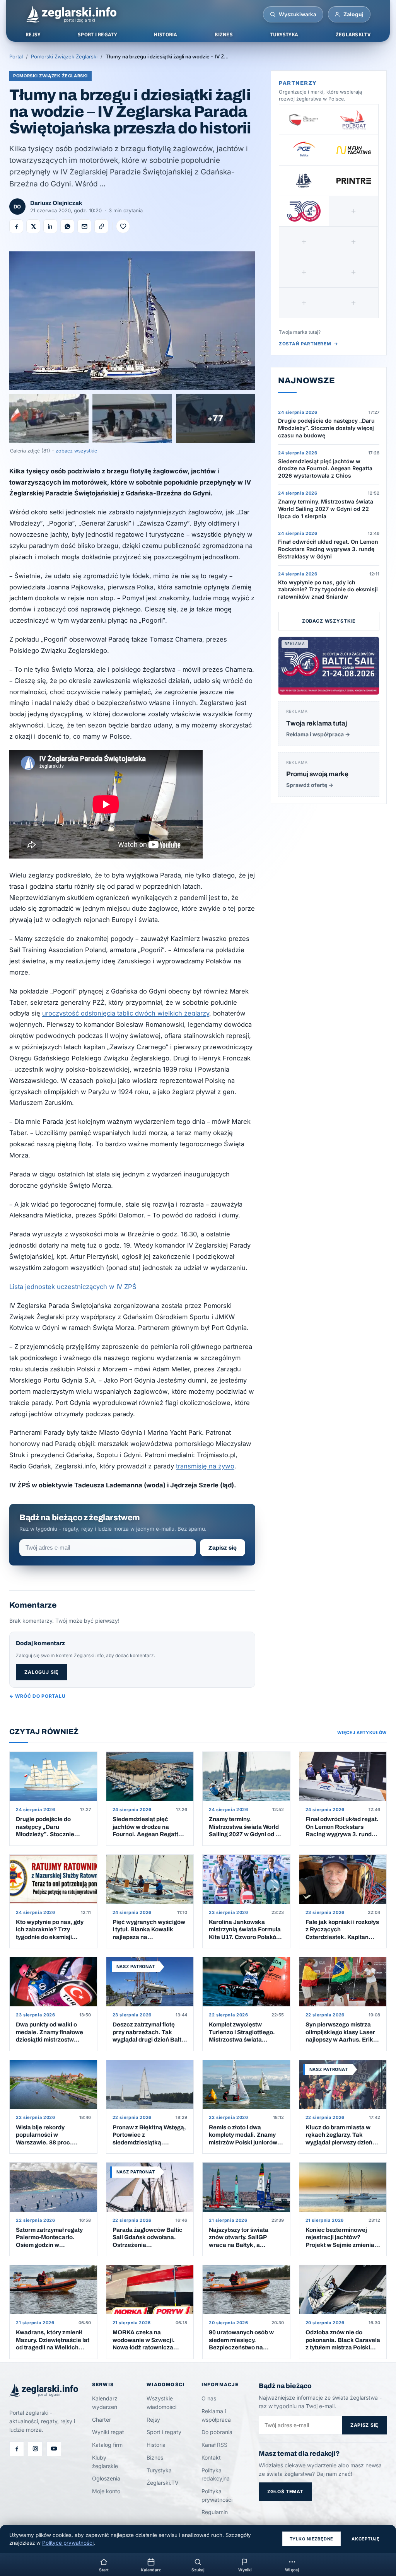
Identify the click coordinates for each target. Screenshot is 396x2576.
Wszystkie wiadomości (161, 2403)
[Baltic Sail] (304, 211)
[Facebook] (17, 2449)
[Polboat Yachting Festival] (354, 119)
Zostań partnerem (309, 344)
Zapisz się (223, 1548)
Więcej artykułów (362, 1733)
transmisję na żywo (205, 1466)
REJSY (33, 35)
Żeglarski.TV (163, 2483)
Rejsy (153, 2420)
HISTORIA (166, 35)
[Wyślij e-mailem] (84, 226)
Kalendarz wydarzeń (105, 2403)
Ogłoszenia (106, 2478)
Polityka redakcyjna (216, 2474)
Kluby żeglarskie (105, 2462)
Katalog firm (107, 2445)
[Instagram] (35, 2449)
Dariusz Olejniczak (56, 203)
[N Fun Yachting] (354, 150)
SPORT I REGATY (97, 35)
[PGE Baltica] (304, 150)
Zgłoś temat (285, 2491)
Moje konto (106, 2491)
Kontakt (211, 2457)
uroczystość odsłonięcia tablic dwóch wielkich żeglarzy (126, 1013)
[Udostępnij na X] (33, 226)
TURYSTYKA (284, 35)
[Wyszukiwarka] (273, 14)
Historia (156, 2445)
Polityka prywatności (217, 2495)
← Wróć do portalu (37, 1696)
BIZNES (224, 35)
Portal (16, 56)
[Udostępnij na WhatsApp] (67, 226)
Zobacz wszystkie (329, 621)
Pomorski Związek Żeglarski (64, 56)
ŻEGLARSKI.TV (353, 35)
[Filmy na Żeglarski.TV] (54, 2449)
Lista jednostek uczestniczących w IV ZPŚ (73, 1287)
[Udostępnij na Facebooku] (16, 226)
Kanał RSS (214, 2445)
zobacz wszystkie (76, 451)
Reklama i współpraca (216, 2415)
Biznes (155, 2457)
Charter (102, 2420)
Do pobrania (217, 2432)
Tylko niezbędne (312, 2539)
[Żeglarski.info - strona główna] (71, 14)
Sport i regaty (164, 2432)
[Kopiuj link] (101, 226)
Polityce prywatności (68, 2543)
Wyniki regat (108, 2432)
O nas (209, 2398)
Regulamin (215, 2512)
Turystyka (159, 2470)
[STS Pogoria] (304, 181)
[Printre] (354, 181)
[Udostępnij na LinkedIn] (50, 226)
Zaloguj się (41, 1672)
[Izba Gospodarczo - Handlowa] (304, 119)
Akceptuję (366, 2539)
